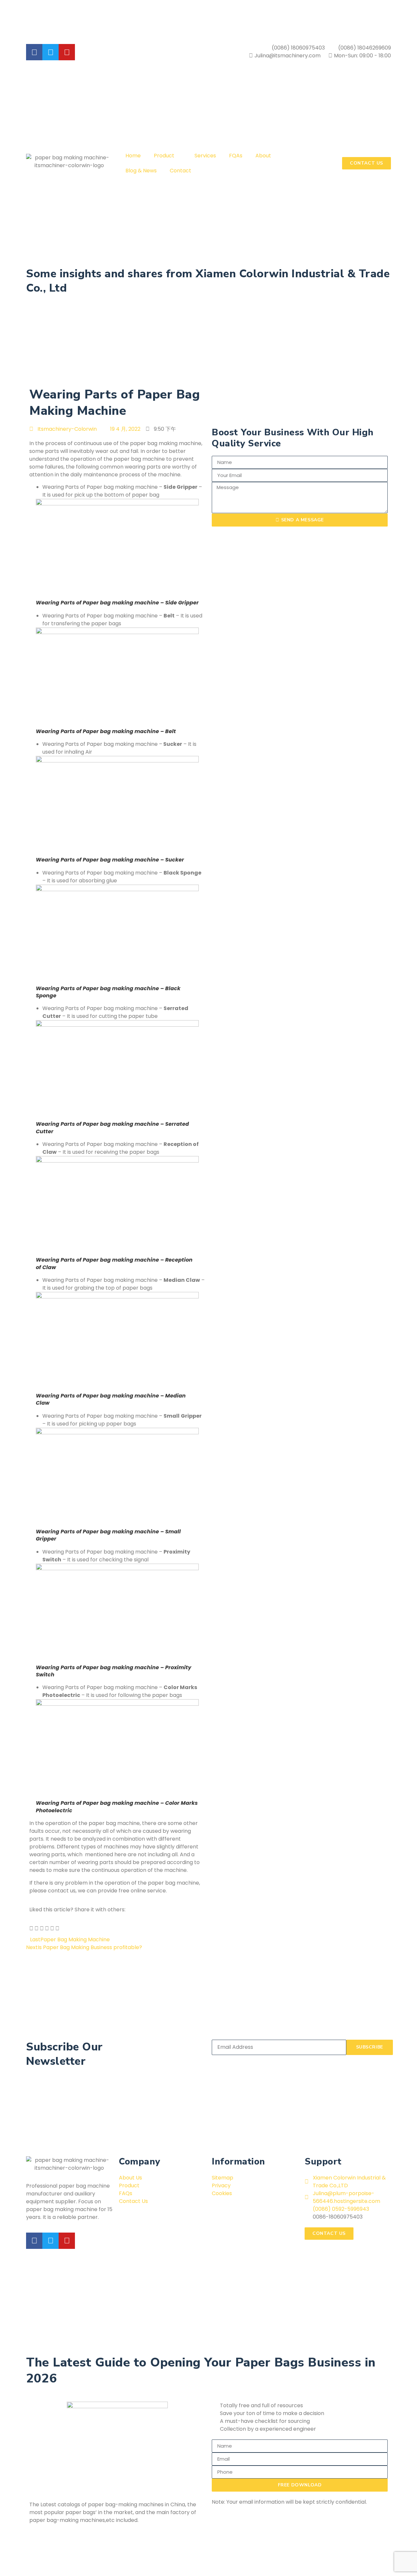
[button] (31, 1929)
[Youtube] (67, 2241)
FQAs (236, 156)
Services (205, 156)
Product (164, 156)
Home (133, 156)
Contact (180, 171)
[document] (208, 2442)
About (263, 156)
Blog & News (141, 171)
